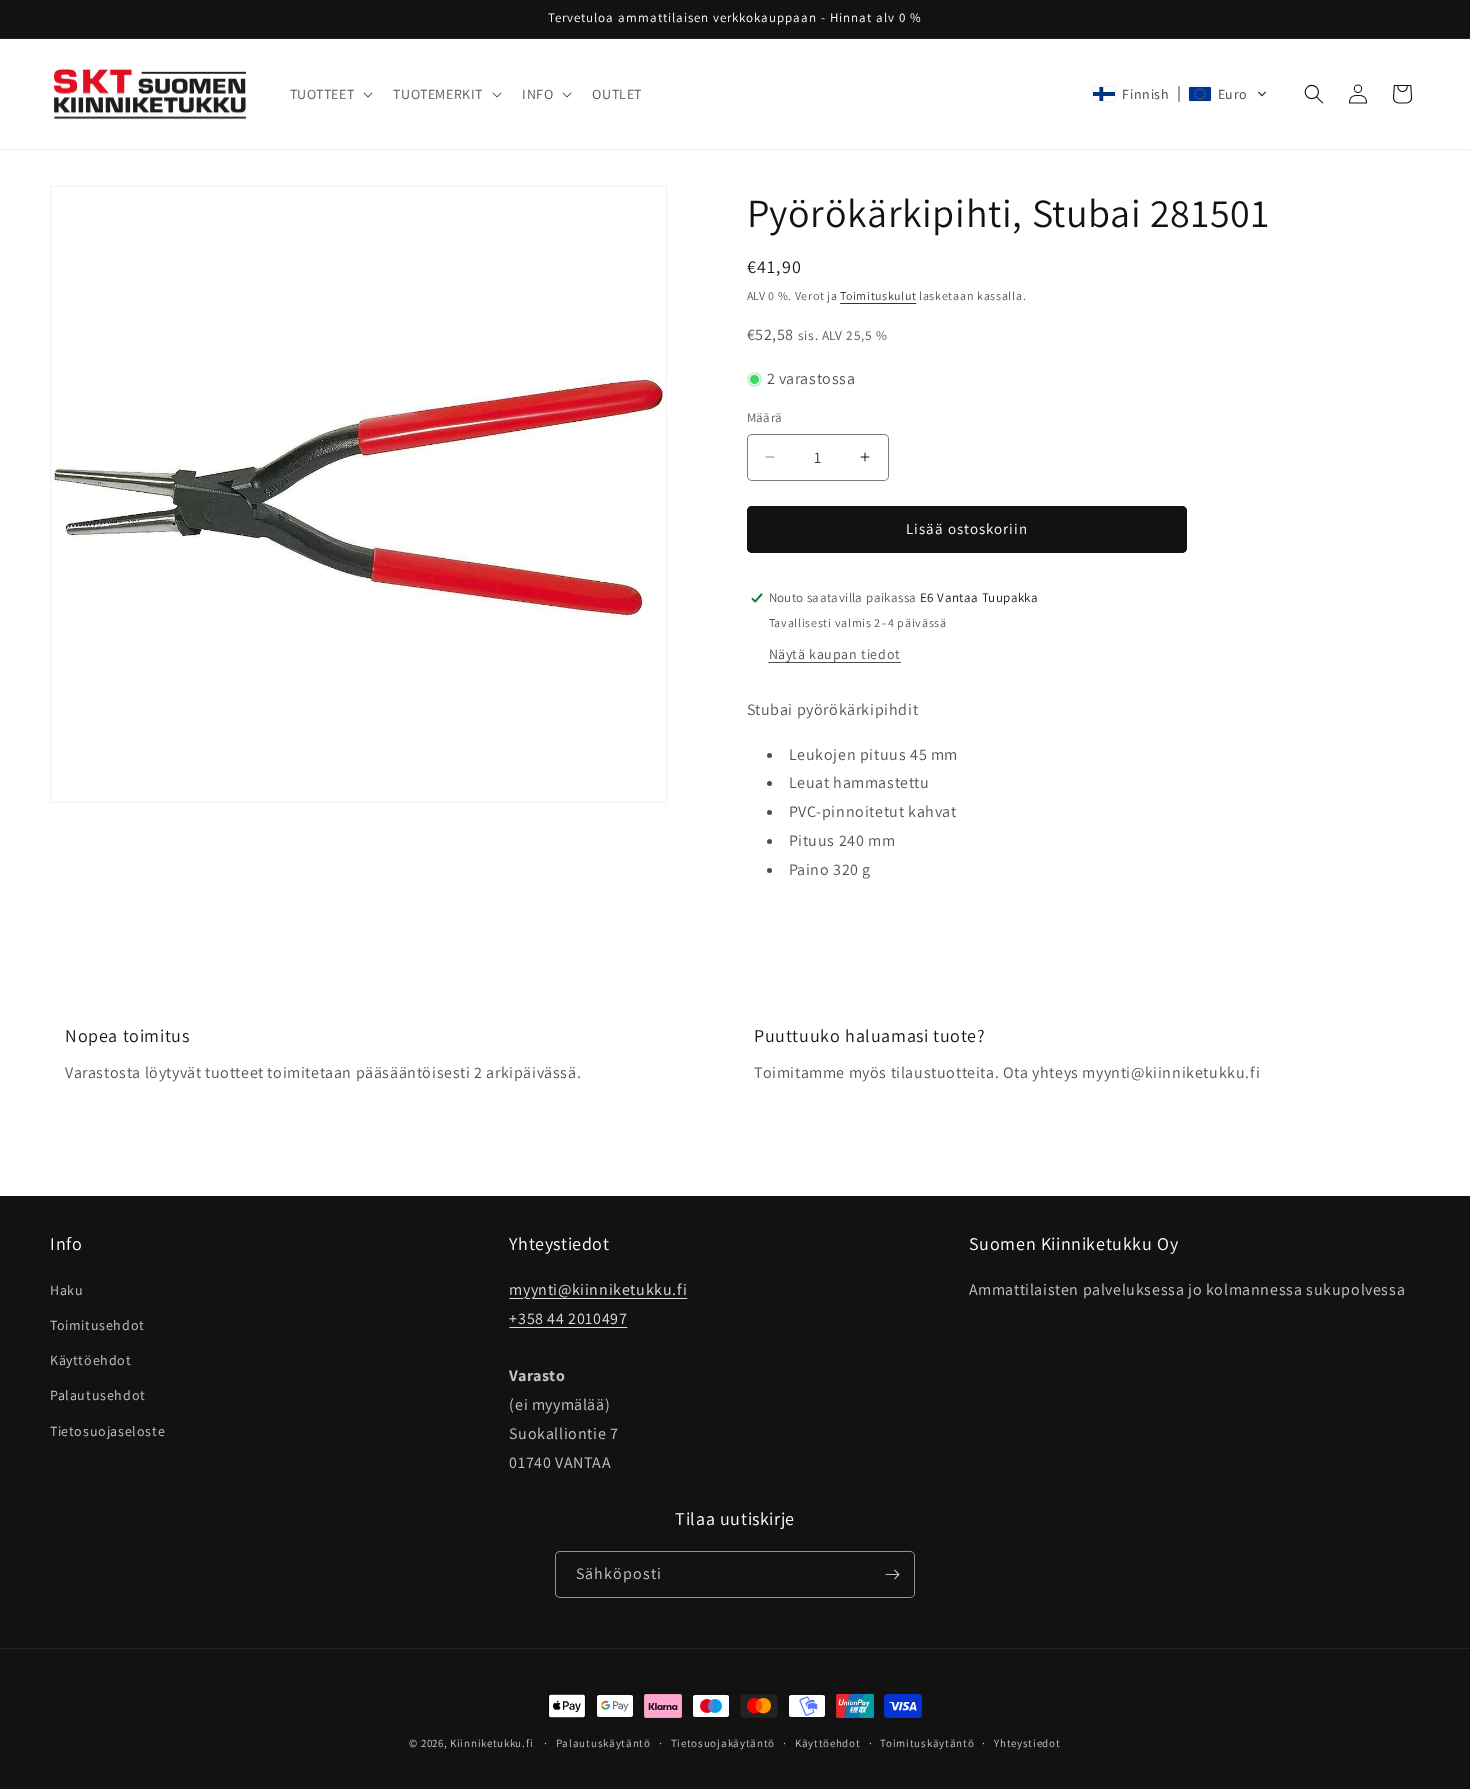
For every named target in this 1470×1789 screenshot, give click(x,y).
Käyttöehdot (91, 1360)
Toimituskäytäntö (927, 1743)
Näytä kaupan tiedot (835, 654)
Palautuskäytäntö (603, 1743)
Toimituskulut (878, 295)
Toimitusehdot (97, 1325)
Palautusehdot (98, 1395)
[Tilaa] (892, 1574)
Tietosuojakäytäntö (723, 1743)
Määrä (765, 417)
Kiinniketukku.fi (491, 1743)
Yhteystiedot (1027, 1743)
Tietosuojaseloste (107, 1431)
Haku (66, 1290)
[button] (330, 94)
